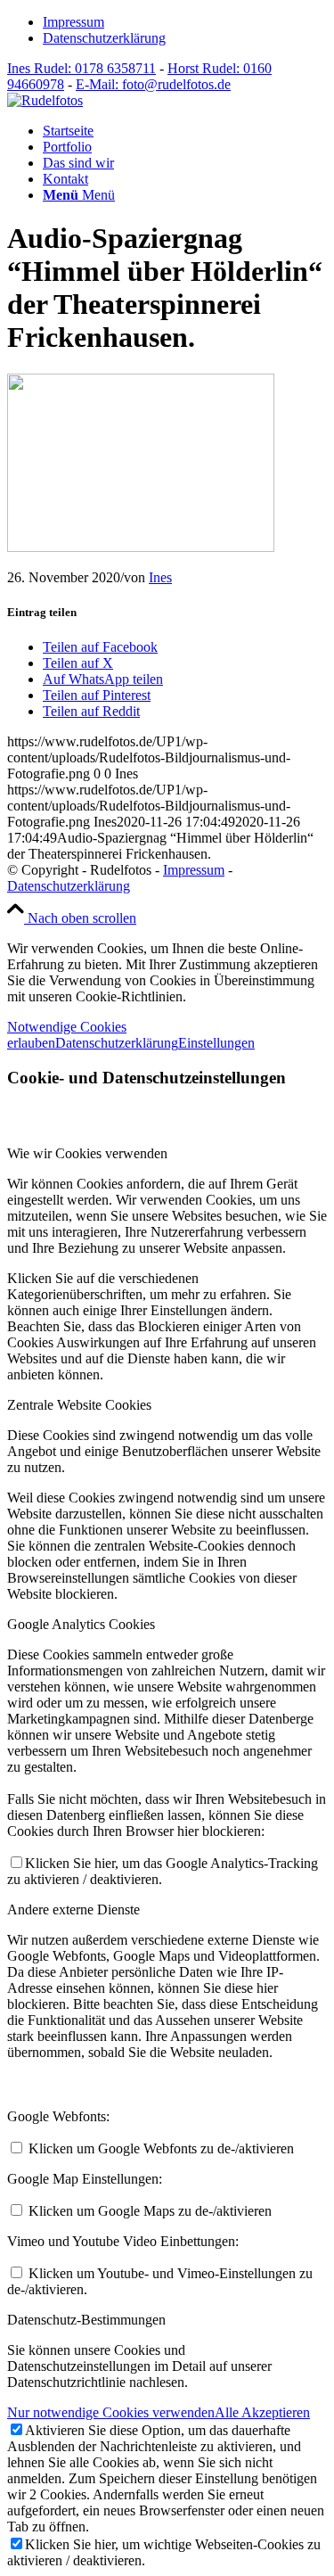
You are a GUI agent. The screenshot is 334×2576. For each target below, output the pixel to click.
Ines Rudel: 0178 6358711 (81, 68)
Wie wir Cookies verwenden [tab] (87, 1153)
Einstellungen (216, 1043)
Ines (160, 577)
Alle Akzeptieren (262, 2412)
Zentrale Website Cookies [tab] (79, 1405)
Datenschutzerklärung (104, 38)
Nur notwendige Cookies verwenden (111, 2412)
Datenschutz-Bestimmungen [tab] (86, 2320)
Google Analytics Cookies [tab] (81, 1624)
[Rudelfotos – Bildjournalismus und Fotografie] (45, 100)
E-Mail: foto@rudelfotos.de (153, 84)
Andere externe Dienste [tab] (73, 1909)
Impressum (73, 22)
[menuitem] (185, 22)
